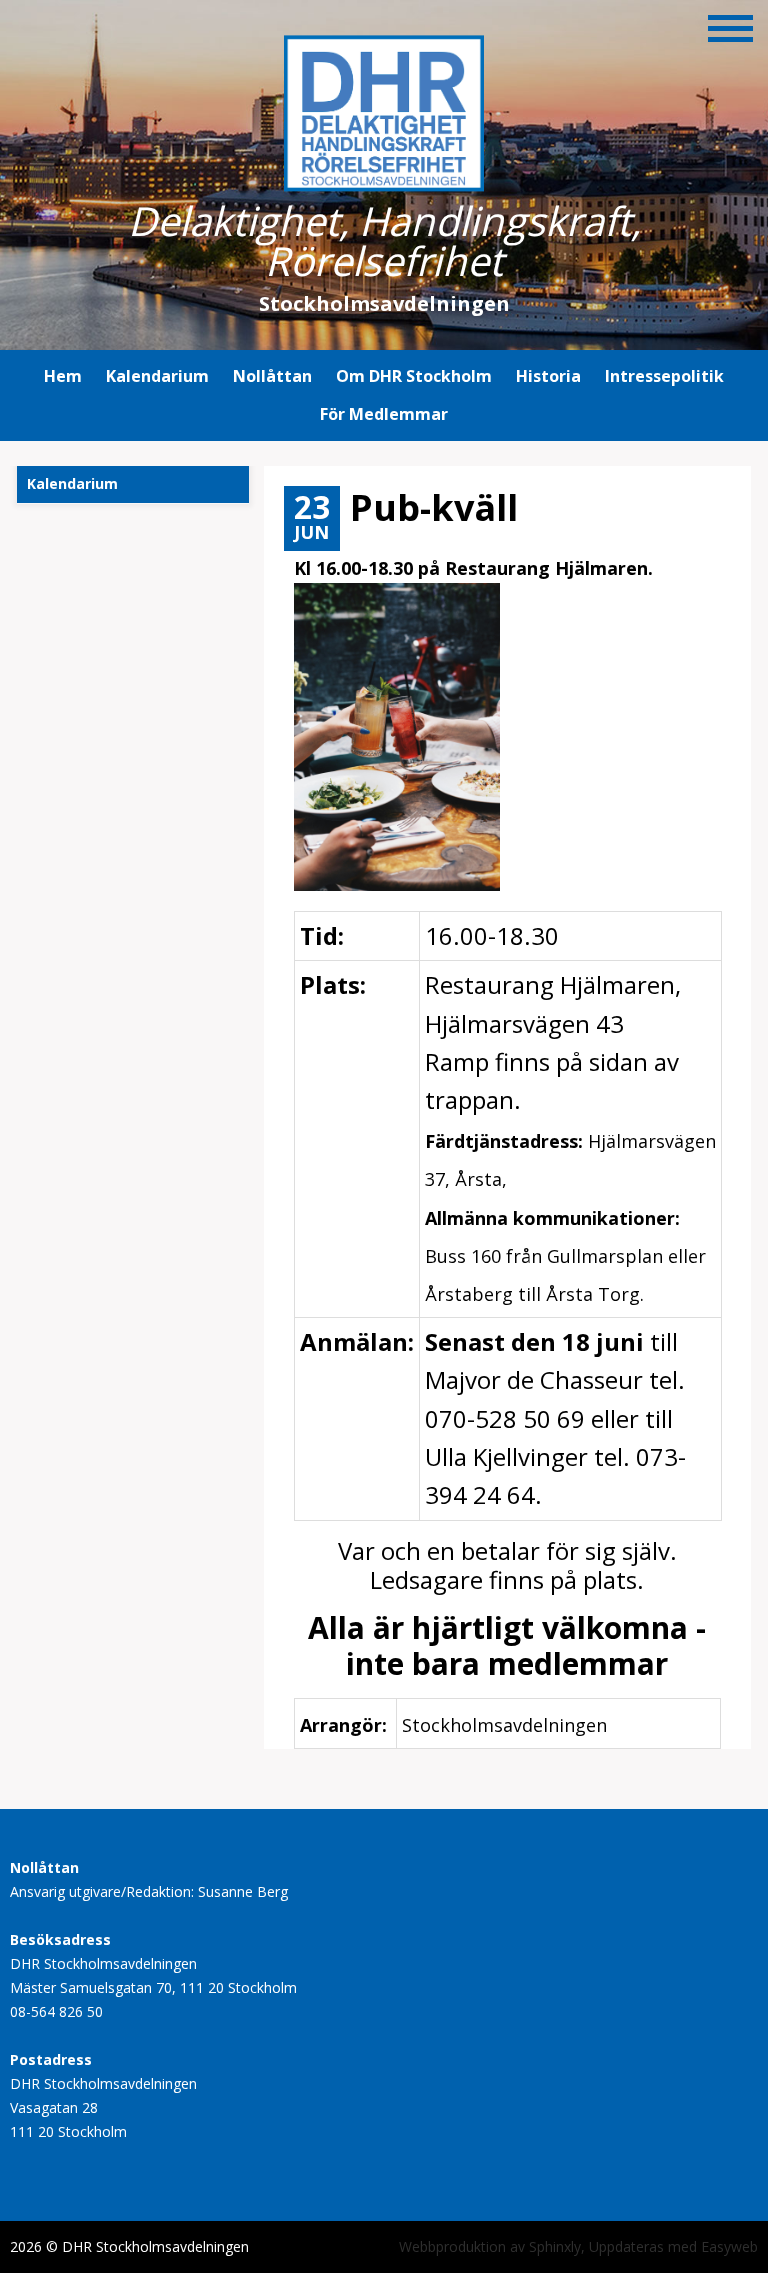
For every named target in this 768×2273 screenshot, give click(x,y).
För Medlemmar (384, 414)
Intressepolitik (664, 376)
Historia (548, 376)
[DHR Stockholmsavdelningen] (384, 181)
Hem (63, 376)
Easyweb (729, 2246)
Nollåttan (272, 376)
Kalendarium (157, 376)
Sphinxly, (559, 2246)
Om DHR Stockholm (414, 376)
